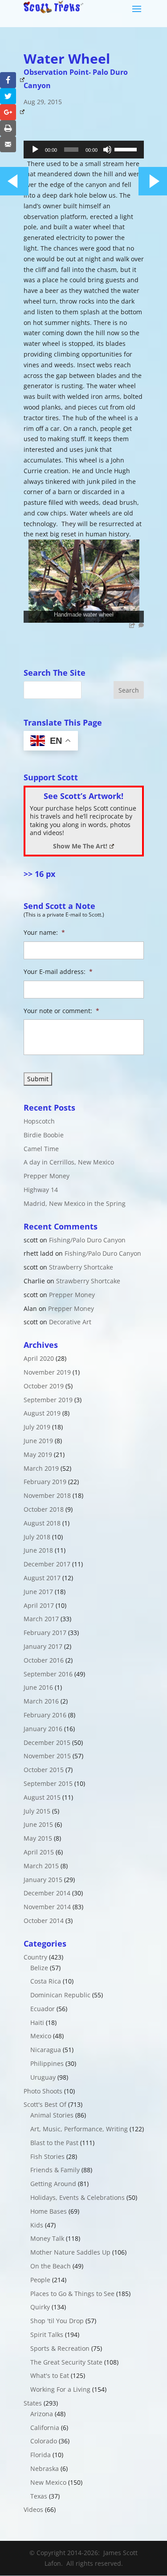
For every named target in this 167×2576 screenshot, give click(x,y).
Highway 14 (41, 1190)
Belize (39, 1968)
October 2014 (44, 1921)
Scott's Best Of (45, 2104)
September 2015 (48, 1783)
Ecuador (43, 2009)
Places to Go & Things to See (72, 2294)
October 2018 (44, 1509)
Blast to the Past (54, 2143)
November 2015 (47, 1756)
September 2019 (48, 1400)
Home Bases (49, 2211)
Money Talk (47, 2238)
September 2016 (48, 1674)
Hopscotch (39, 1121)
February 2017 (45, 1633)
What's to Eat (50, 2375)
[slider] (127, 149)
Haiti (37, 2022)
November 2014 (47, 1907)
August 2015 (42, 1797)
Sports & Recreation (60, 2348)
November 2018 (47, 1495)
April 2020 (39, 1358)
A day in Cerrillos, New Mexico (69, 1162)
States (33, 2403)
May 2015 (38, 1838)
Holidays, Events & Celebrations (77, 2197)
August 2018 (42, 1523)
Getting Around (53, 2184)
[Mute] (107, 150)
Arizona (42, 2414)
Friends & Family (55, 2170)
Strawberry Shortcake (81, 1267)
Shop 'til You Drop (57, 2321)
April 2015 (39, 1852)
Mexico (41, 2036)
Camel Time (41, 1149)
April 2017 (39, 1605)
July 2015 (37, 1811)
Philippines (47, 2063)
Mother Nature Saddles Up (70, 2252)
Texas (39, 2496)
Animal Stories (52, 2115)
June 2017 (38, 1592)
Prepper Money (47, 1176)
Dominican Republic (60, 1995)
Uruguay (43, 2077)
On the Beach (51, 2266)
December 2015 (47, 1742)
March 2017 (41, 1619)
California (45, 2428)
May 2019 (38, 1454)
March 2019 (41, 1468)
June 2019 (38, 1441)
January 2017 (43, 1646)
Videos (33, 2509)
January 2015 (43, 1880)
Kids (37, 2225)
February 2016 (45, 1715)
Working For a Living (60, 2389)
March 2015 (41, 1866)
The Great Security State (66, 2362)
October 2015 (44, 1770)
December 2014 (47, 1893)
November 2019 (47, 1372)
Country (35, 1957)
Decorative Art (70, 1322)
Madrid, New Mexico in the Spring (75, 1203)
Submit (38, 1079)
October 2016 (44, 1660)
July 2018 (37, 1537)
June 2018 (38, 1550)
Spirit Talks (47, 2335)
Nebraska (45, 2468)
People (40, 2280)
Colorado (44, 2441)
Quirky (40, 2307)
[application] (84, 150)
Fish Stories (47, 2156)
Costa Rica (46, 1981)
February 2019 (45, 1482)
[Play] (35, 150)
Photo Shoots (43, 2091)
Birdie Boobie (44, 1135)
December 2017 (47, 1564)
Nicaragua (46, 2050)
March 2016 (41, 1701)
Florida (41, 2455)
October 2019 (44, 1386)
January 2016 (43, 1729)
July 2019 (37, 1427)
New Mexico (48, 2482)
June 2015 (38, 1824)
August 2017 (42, 1578)
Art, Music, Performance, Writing (79, 2129)
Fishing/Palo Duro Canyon (87, 1240)
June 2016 (38, 1687)
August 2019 (42, 1413)
